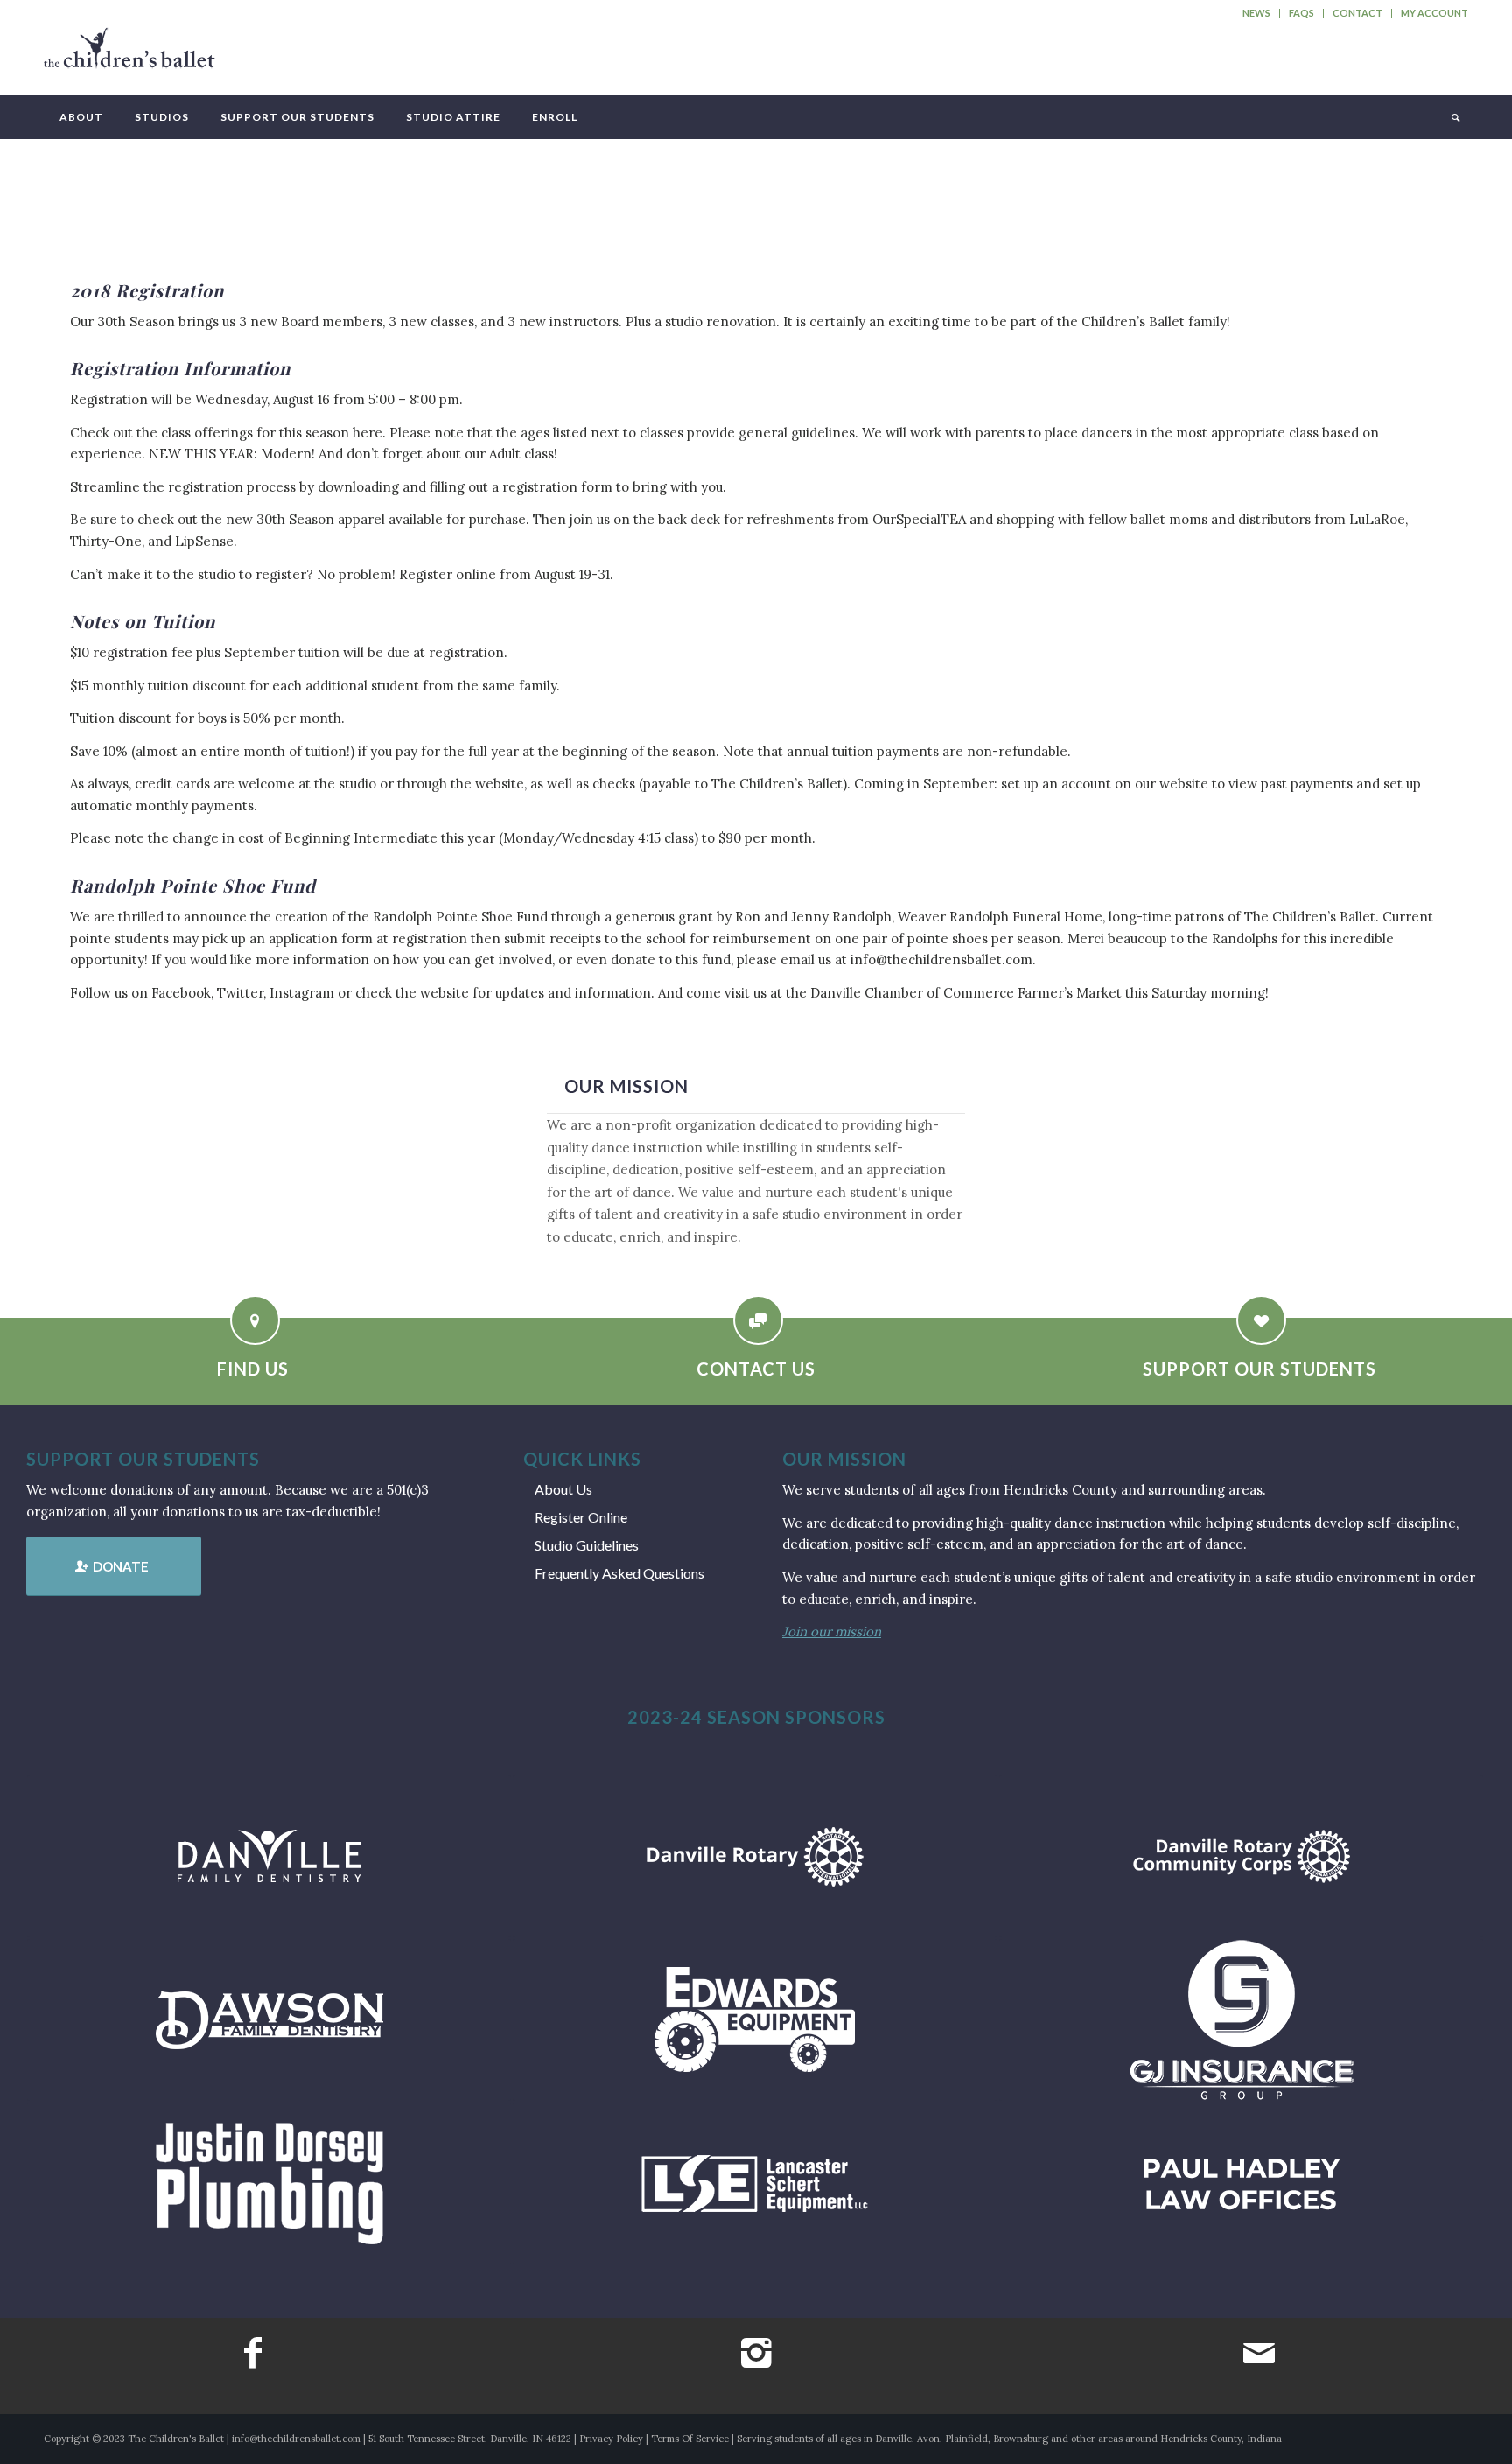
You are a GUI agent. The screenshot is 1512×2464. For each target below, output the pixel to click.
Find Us (253, 1368)
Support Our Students (1260, 1368)
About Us (563, 1489)
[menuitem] (1257, 13)
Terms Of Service (690, 2439)
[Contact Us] (758, 1320)
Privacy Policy (611, 2439)
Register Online (581, 1517)
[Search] (1454, 117)
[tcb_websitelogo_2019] (129, 56)
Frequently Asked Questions (619, 1573)
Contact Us (756, 1368)
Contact (1358, 13)
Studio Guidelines (587, 1545)
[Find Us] (255, 1320)
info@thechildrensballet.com (296, 2439)
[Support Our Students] (1261, 1320)
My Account (1435, 13)
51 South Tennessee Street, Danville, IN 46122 (470, 2439)
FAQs (1302, 13)
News (1256, 13)
